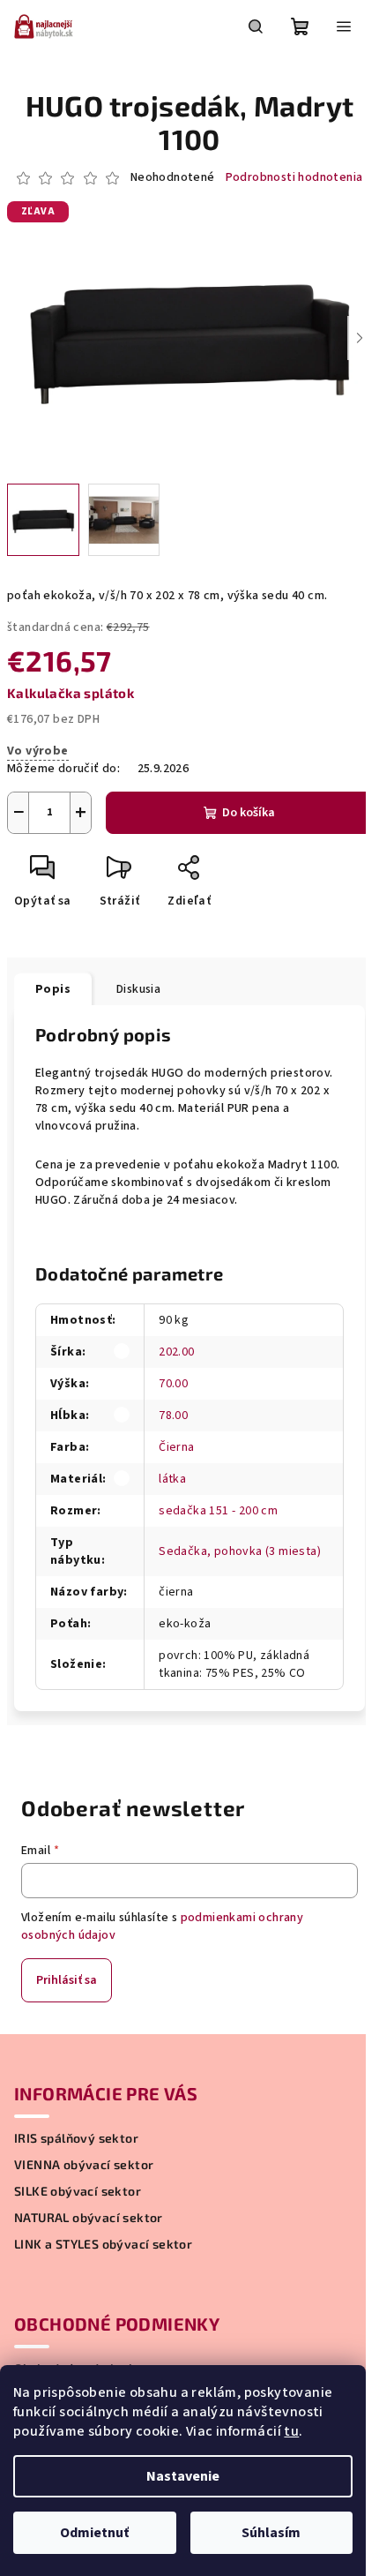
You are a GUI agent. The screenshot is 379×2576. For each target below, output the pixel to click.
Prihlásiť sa (67, 1980)
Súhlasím (271, 2533)
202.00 (176, 1352)
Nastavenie (183, 2476)
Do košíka (249, 813)
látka (172, 1479)
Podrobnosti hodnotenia (294, 178)
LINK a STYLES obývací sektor (103, 2244)
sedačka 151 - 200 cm (218, 1511)
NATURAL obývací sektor (89, 2218)
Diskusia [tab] (138, 989)
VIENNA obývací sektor (84, 2165)
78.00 (173, 1416)
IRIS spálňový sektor (76, 2138)
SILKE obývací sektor (78, 2191)
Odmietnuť (94, 2533)
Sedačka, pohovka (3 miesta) (240, 1551)
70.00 (173, 1384)
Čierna (176, 1447)
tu (291, 2431)
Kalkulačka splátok (71, 693)
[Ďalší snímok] (360, 338)
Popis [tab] (53, 989)
